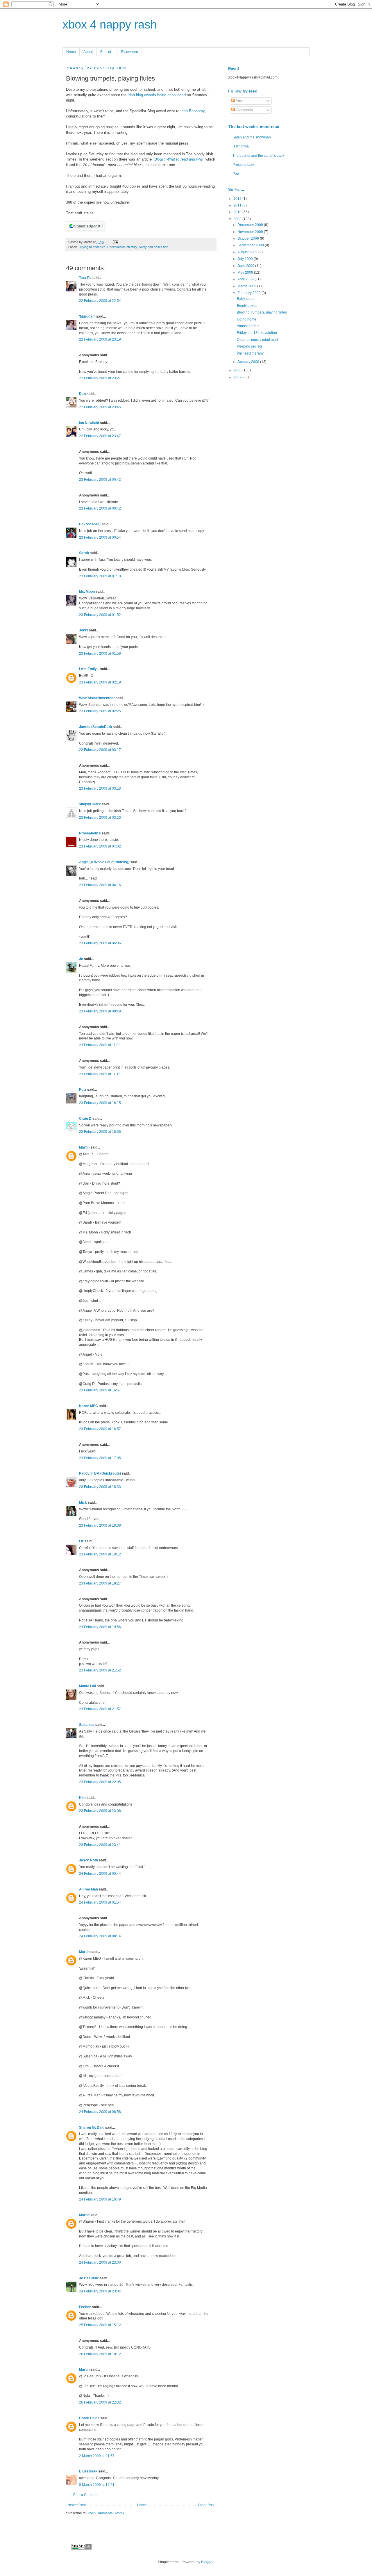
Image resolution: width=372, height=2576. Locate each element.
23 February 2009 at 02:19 (100, 682)
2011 (238, 205)
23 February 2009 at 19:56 (100, 1627)
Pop (236, 174)
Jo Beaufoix (89, 2278)
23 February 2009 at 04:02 (100, 846)
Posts (240, 101)
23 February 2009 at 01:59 (100, 654)
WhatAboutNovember (97, 698)
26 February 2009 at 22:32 (100, 2402)
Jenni (84, 630)
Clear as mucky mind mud (257, 340)
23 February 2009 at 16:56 (100, 1132)
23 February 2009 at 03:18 (100, 788)
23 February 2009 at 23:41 (100, 1845)
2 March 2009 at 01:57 (97, 2456)
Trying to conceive (92, 247)
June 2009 (246, 266)
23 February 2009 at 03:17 (100, 750)
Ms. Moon (87, 592)
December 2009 (251, 225)
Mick (83, 1502)
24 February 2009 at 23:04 (100, 2291)
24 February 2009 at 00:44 (100, 1874)
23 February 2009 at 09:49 (100, 1011)
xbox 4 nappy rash (110, 24)
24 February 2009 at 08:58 (100, 2112)
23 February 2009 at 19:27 (100, 1583)
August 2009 (248, 252)
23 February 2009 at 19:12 (100, 1554)
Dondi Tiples (89, 2418)
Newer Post (77, 2505)
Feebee (85, 2307)
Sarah (84, 553)
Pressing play (243, 165)
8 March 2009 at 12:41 (97, 2485)
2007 (238, 377)
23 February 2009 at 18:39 (100, 1525)
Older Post (206, 2505)
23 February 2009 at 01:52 (100, 615)
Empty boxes (247, 306)
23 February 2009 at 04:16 (100, 885)
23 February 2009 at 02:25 (100, 711)
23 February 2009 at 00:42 (100, 480)
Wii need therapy (250, 353)
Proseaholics (90, 833)
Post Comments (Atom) (106, 2513)
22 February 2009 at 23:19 (100, 339)
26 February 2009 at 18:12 (100, 2354)
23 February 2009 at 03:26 (100, 818)
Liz (81, 1541)
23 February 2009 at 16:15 (100, 1103)
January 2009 (249, 362)
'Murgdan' (87, 316)
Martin (84, 1147)
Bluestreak (88, 2471)
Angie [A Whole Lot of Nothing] (104, 862)
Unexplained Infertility (122, 247)
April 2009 (246, 279)
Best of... (107, 52)
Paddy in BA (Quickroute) (100, 1473)
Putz (83, 1089)
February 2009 (250, 293)
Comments (244, 110)
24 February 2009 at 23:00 (100, 2262)
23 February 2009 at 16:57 (100, 1390)
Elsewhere (130, 52)
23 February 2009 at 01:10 (100, 576)
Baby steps (246, 299)
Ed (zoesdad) (90, 524)
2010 (238, 212)
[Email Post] (115, 242)
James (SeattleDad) (95, 727)
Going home (247, 319)
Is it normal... (242, 146)
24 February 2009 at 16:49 (100, 2199)
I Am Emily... (89, 669)
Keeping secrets (250, 346)
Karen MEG (88, 1406)
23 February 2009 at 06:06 (100, 943)
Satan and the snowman (252, 137)
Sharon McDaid (92, 2128)
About (88, 52)
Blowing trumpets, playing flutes (262, 312)
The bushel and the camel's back (258, 156)
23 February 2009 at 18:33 (100, 1487)
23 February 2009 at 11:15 (100, 1074)
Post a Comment (86, 2495)
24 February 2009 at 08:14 (100, 1936)
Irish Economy (193, 111)
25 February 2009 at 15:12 (100, 2325)
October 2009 (249, 238)
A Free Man (88, 1889)
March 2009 (247, 286)
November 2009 (251, 232)
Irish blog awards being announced (157, 95)
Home (71, 52)
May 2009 (246, 273)
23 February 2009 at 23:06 (100, 1811)
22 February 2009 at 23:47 (100, 436)
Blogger (207, 2562)
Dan (82, 394)
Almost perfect (248, 326)
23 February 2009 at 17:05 (100, 1458)
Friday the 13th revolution (257, 333)
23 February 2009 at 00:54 (100, 537)
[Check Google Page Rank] (81, 2548)
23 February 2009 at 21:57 (100, 1709)
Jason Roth (88, 1860)
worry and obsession (153, 247)
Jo (81, 959)
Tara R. (85, 278)
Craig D (85, 1119)
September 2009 (251, 245)
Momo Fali (87, 1686)
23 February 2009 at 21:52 (100, 1670)
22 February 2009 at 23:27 (100, 378)
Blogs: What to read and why (179, 159)
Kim (82, 1798)
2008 (238, 370)
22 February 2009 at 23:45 (100, 407)
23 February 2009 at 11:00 (100, 1045)
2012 (238, 199)
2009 (238, 219)
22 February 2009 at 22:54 (100, 301)
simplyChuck (90, 804)
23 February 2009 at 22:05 (100, 1782)
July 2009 (246, 259)
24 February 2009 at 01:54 (100, 1902)
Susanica (87, 1725)
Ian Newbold (89, 423)
